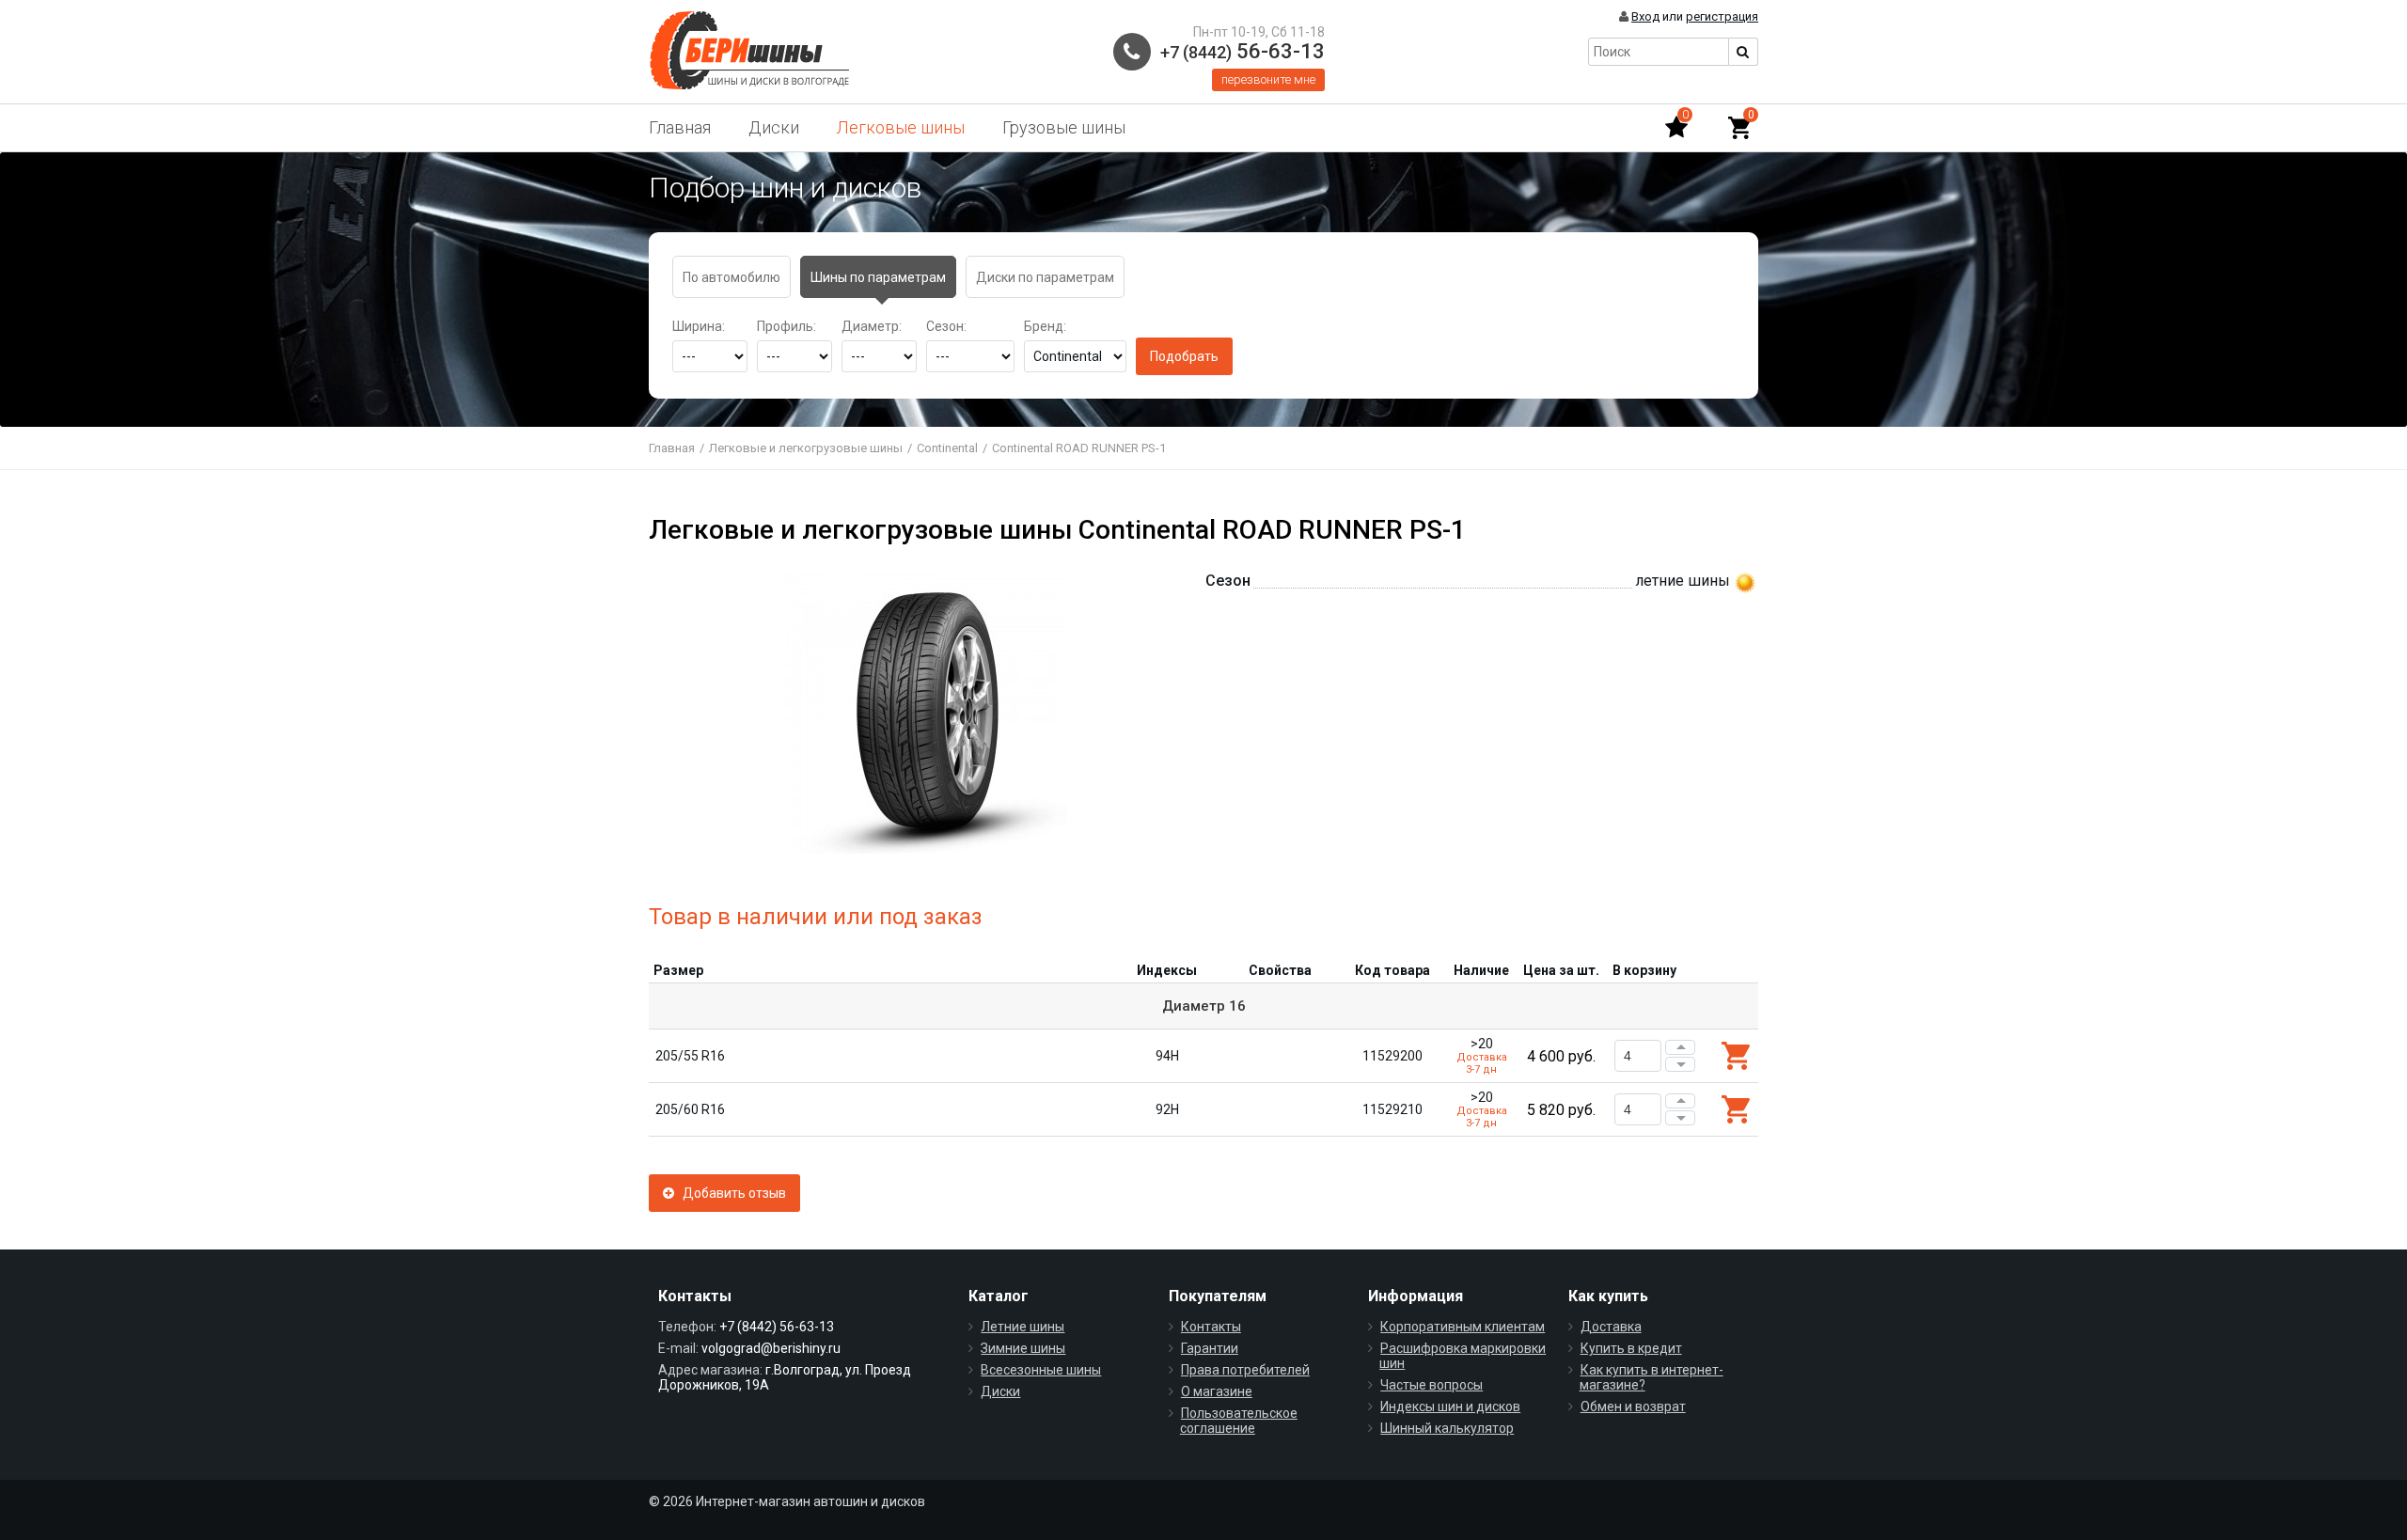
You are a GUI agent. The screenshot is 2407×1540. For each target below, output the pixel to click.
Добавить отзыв (730, 1193)
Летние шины (1023, 1327)
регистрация (1722, 16)
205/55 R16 (690, 1056)
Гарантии (1210, 1348)
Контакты (1211, 1327)
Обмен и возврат (1633, 1406)
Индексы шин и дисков (1450, 1406)
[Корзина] (1739, 128)
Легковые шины (901, 127)
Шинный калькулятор (1447, 1428)
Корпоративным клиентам (1463, 1327)
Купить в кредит (1631, 1348)
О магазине (1217, 1391)
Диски (774, 127)
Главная (680, 127)
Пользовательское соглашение (1239, 1421)
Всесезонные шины (1041, 1370)
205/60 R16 (690, 1109)
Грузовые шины (1064, 127)
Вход (1645, 16)
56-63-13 (1243, 51)
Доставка (1611, 1327)
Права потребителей (1245, 1370)
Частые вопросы (1432, 1385)
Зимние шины (1023, 1348)
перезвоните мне (1268, 79)
